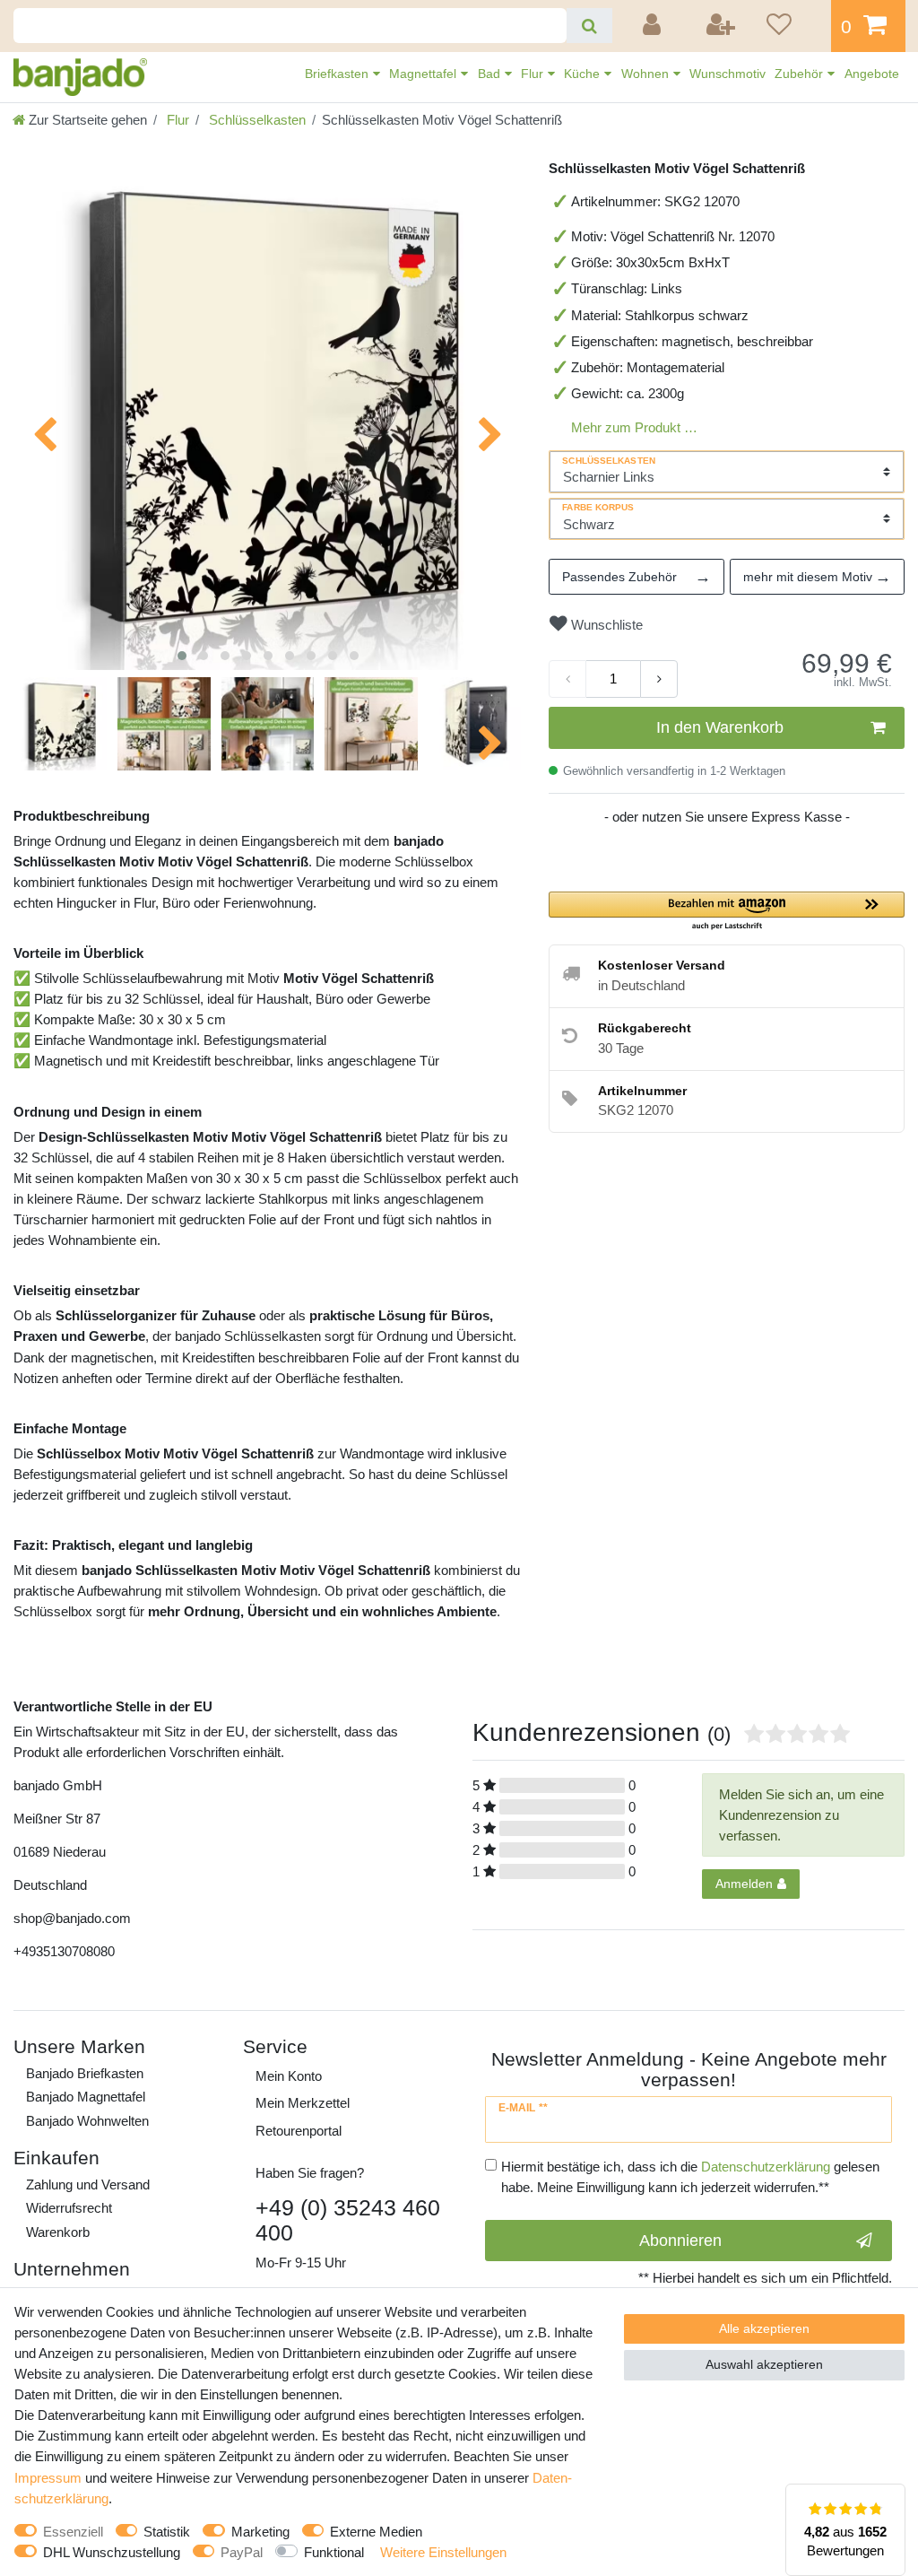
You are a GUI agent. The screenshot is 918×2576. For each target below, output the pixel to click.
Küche (584, 74)
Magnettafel (424, 74)
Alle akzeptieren (764, 2328)
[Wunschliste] (792, 26)
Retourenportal (299, 2131)
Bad (491, 74)
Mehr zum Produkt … (634, 427)
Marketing (260, 2532)
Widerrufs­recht (69, 2208)
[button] (727, 912)
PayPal (242, 2552)
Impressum (48, 2478)
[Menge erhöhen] (659, 679)
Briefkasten (338, 74)
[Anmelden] (654, 26)
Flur (534, 74)
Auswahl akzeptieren (764, 2364)
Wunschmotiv (727, 74)
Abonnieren (680, 2241)
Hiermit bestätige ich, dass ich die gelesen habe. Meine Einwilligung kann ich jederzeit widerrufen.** (690, 2177)
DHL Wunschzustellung (112, 2552)
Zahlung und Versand (88, 2184)
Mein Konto (289, 2076)
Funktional (334, 2552)
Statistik (167, 2532)
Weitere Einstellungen (443, 2552)
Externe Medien (376, 2532)
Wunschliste (605, 625)
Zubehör (801, 74)
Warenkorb (58, 2232)
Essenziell (73, 2532)
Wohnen (647, 74)
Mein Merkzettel (303, 2103)
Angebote (872, 74)
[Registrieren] (722, 26)
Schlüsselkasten (255, 120)
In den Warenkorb (720, 727)
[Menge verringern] (567, 679)
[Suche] (589, 26)
